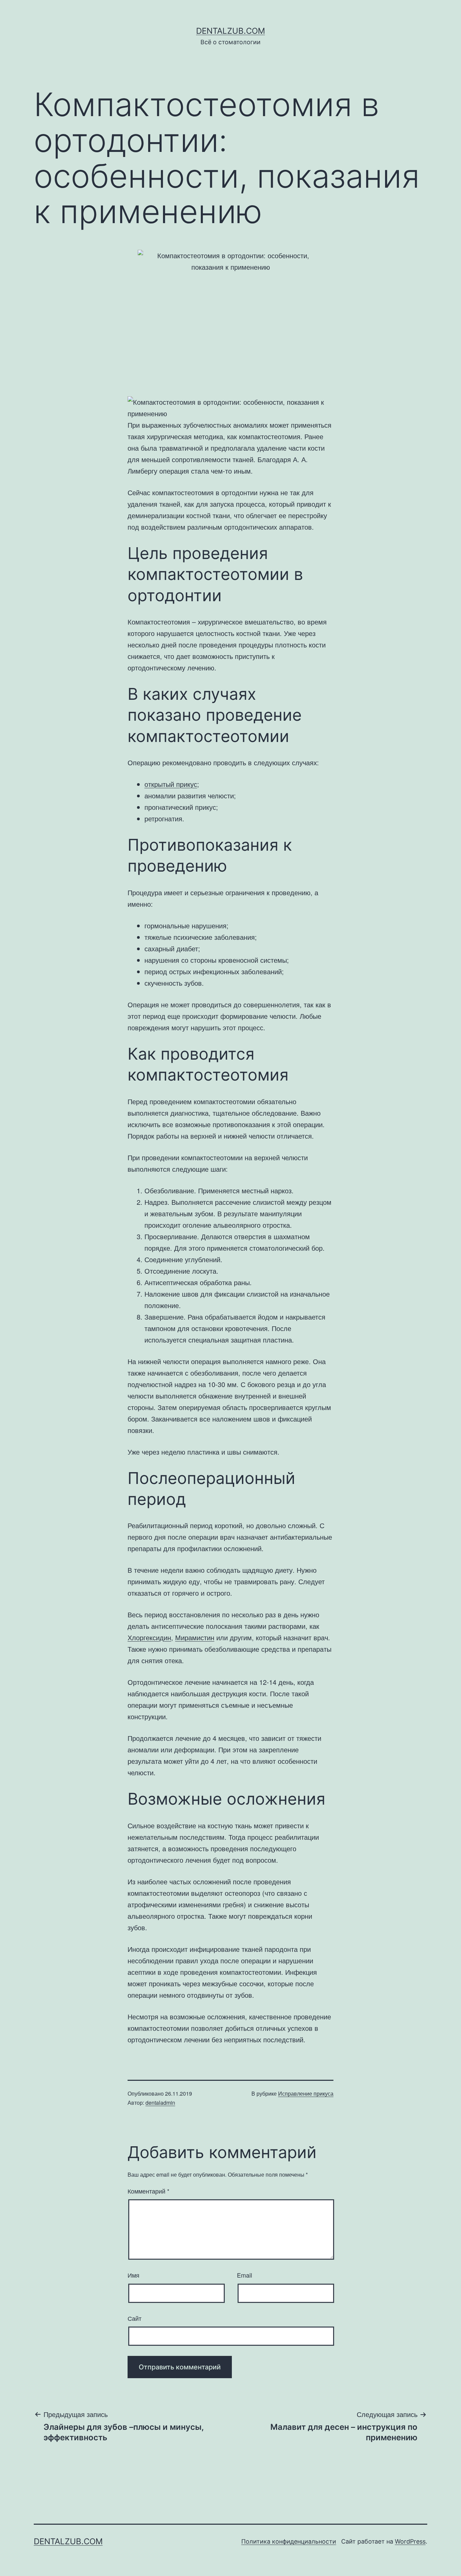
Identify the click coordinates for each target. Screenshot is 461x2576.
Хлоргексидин (149, 1637)
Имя (133, 2275)
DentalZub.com (231, 31)
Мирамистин (195, 1637)
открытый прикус (171, 784)
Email (245, 2275)
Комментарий (148, 2191)
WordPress (410, 2541)
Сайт (134, 2318)
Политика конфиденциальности (289, 2541)
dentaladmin (160, 2103)
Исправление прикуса (306, 2093)
